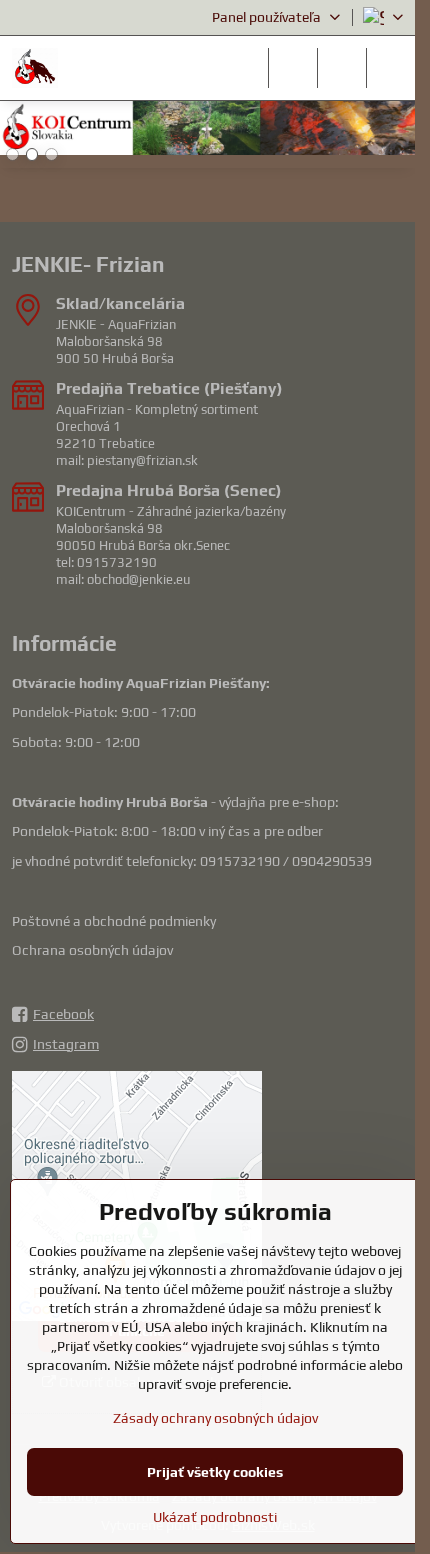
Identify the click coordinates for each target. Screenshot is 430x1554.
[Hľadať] (293, 68)
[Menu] (391, 68)
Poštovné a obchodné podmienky (114, 921)
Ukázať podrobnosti (215, 1517)
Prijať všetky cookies (215, 1472)
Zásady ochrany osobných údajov (215, 1418)
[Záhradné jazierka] (207, 131)
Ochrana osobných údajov (92, 950)
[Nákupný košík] (342, 68)
